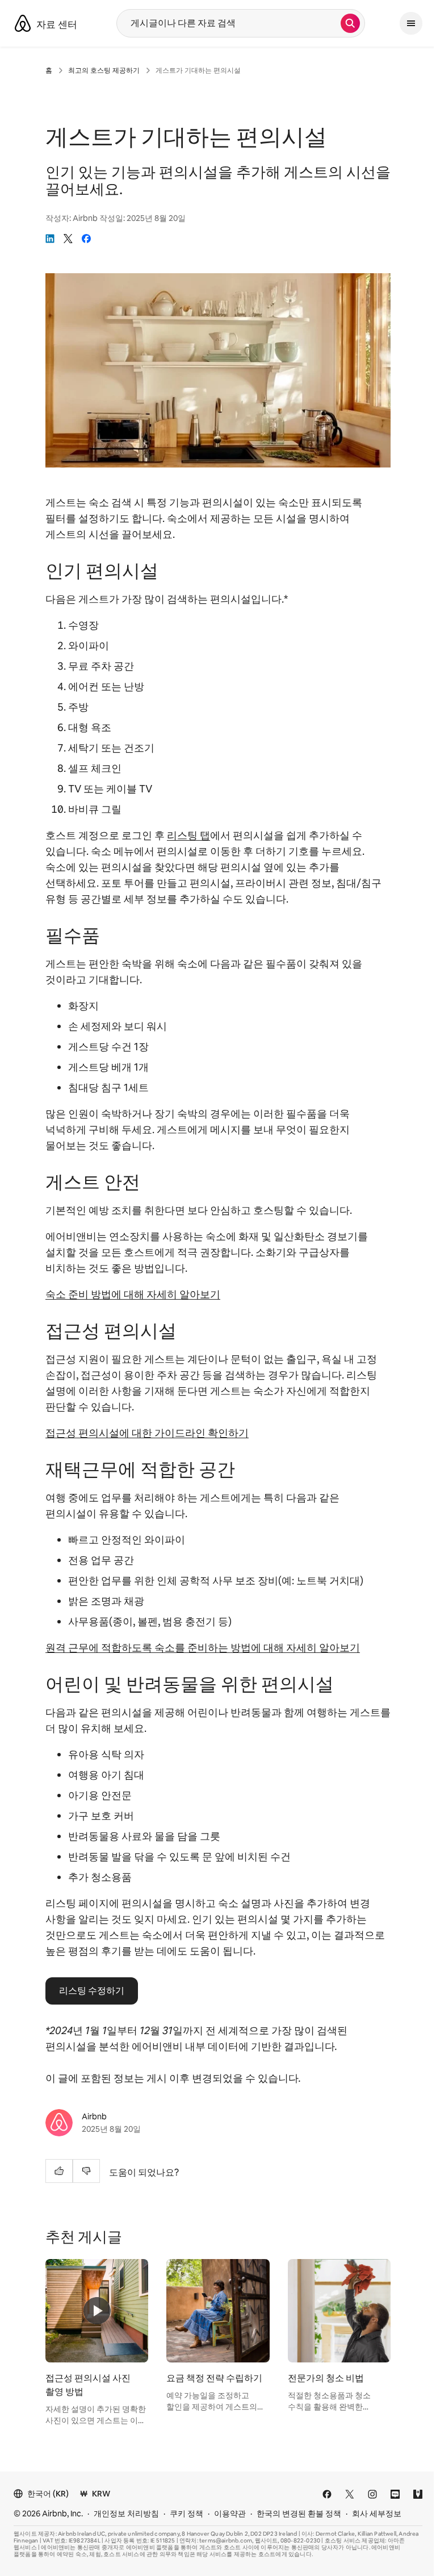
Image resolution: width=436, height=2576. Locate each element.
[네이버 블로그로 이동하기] (395, 2494)
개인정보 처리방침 (126, 2514)
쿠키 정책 (186, 2514)
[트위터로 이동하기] (350, 2494)
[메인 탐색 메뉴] (411, 23)
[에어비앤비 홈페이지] (23, 23)
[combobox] (229, 23)
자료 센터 (57, 24)
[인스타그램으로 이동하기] (372, 2494)
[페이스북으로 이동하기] (327, 2494)
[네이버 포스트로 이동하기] (418, 2494)
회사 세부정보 (377, 2514)
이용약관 (230, 2514)
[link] (50, 239)
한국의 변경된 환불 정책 (299, 2514)
